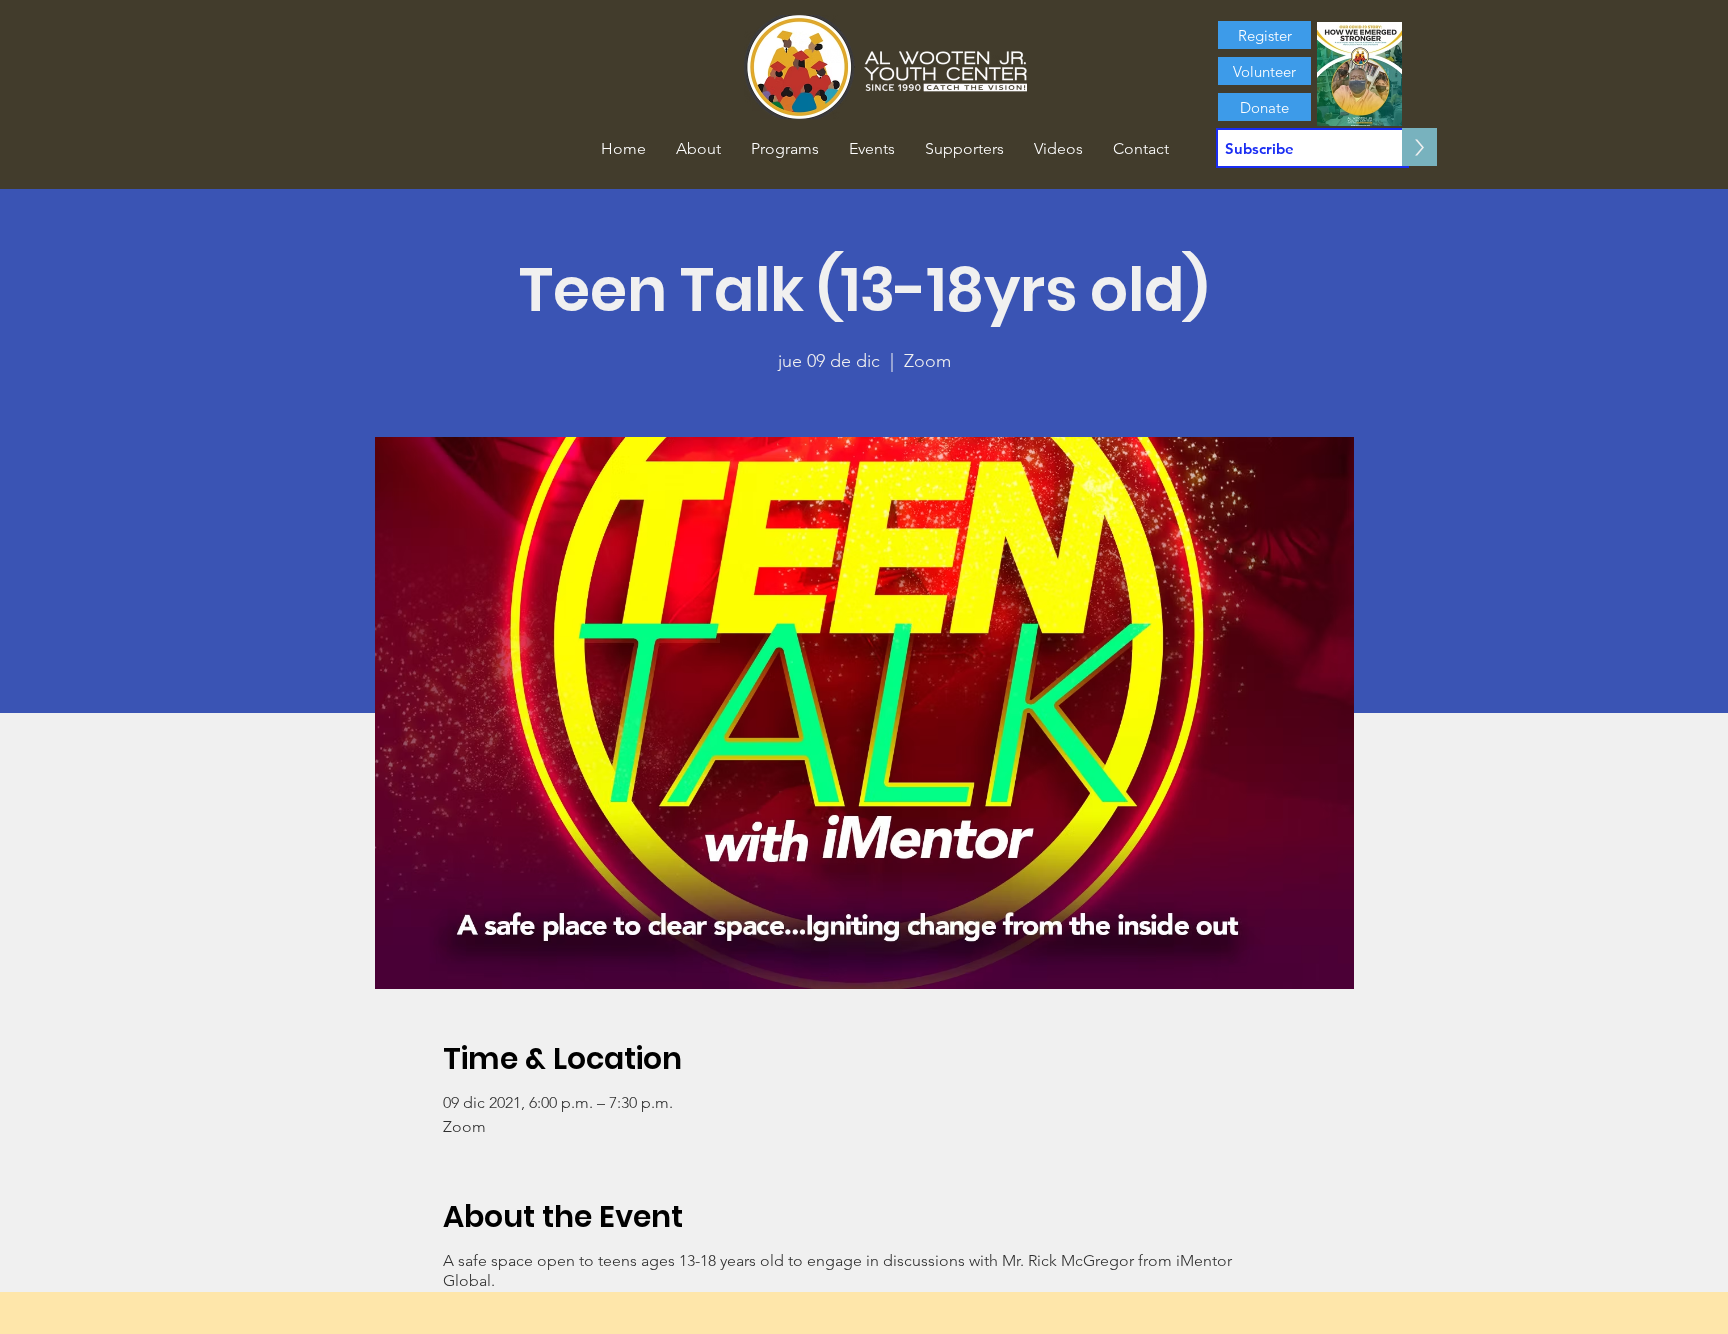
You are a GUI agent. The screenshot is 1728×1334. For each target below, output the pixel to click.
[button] (698, 149)
